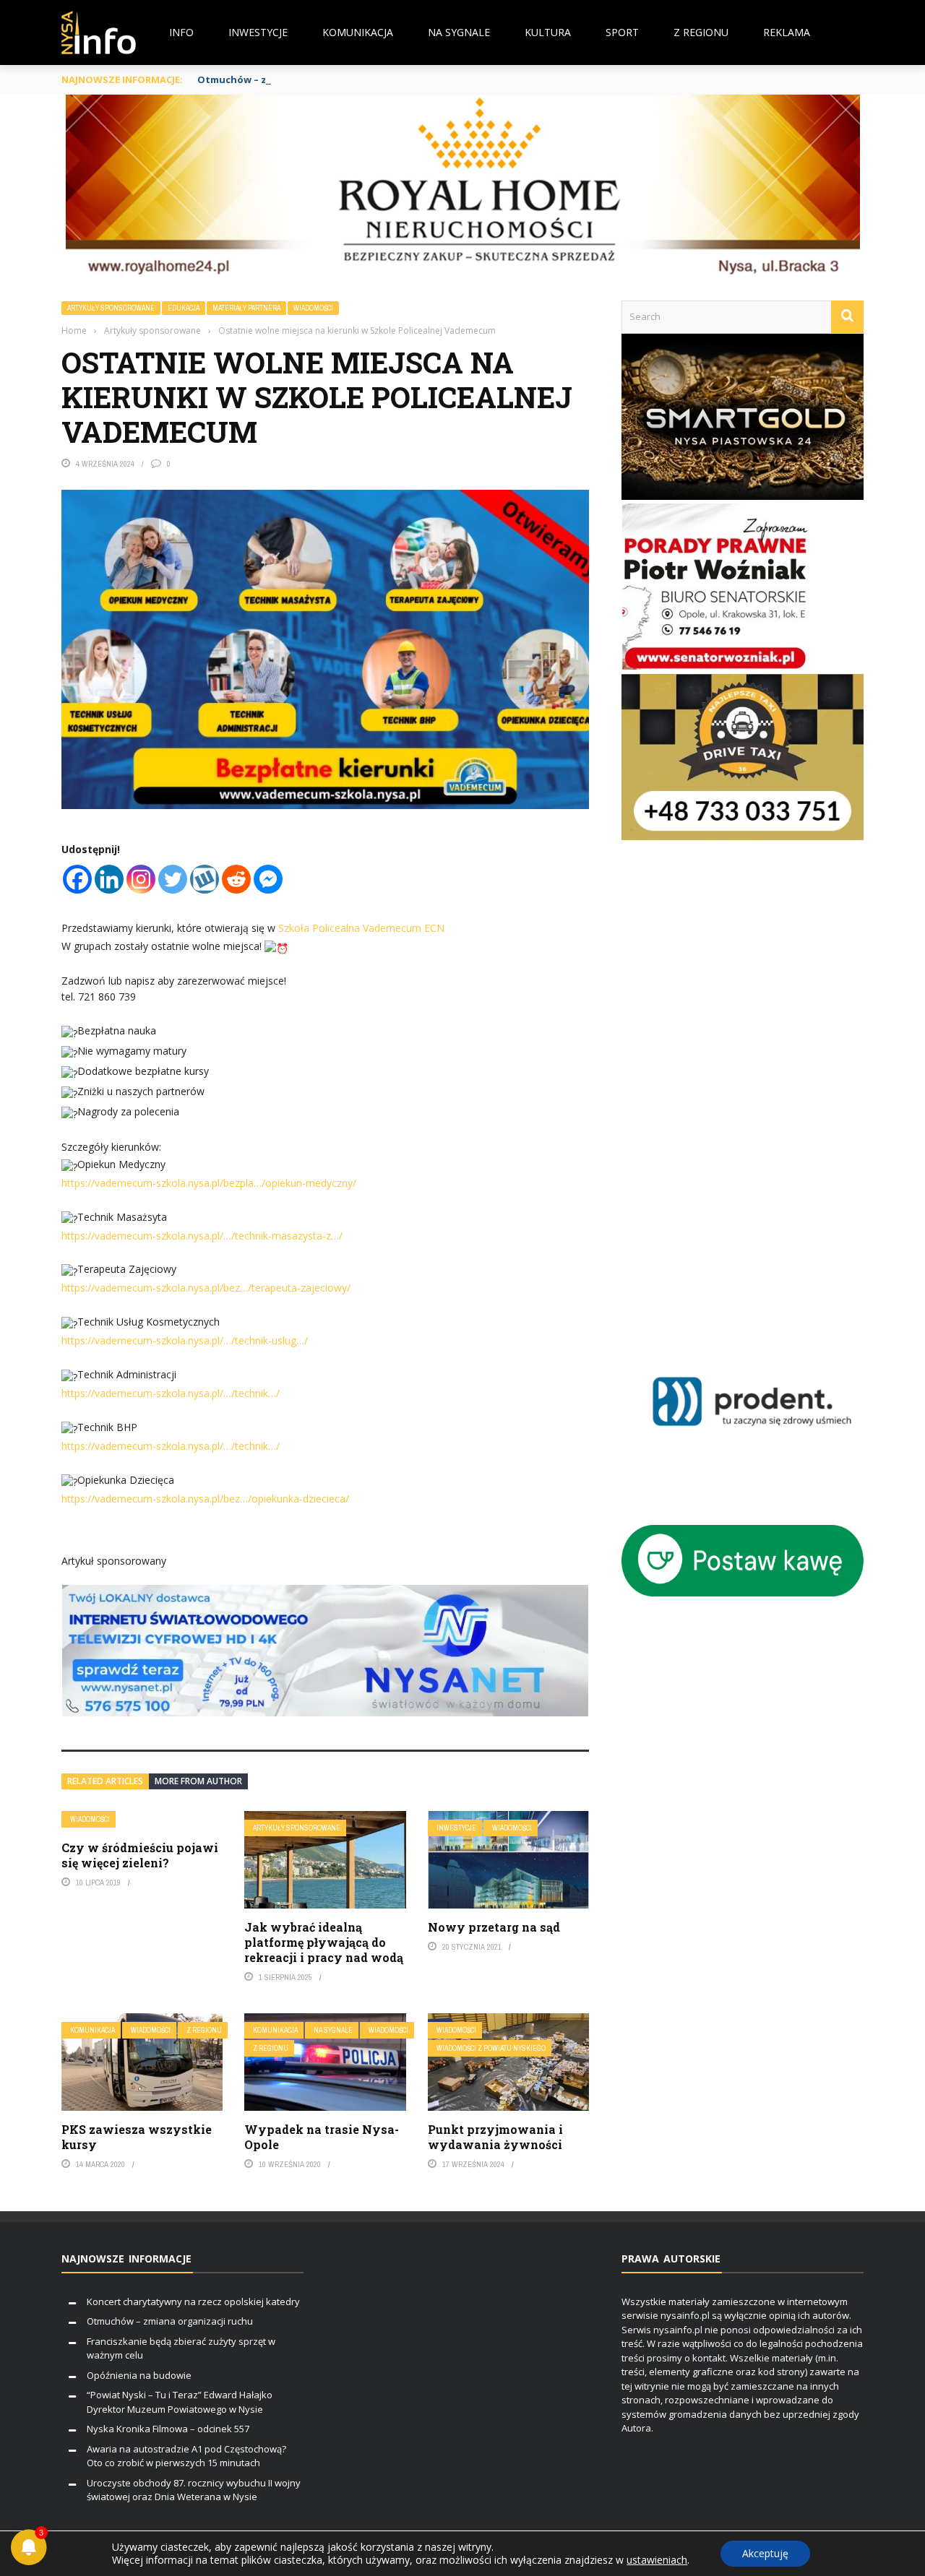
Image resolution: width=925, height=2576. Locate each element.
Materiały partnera (246, 308)
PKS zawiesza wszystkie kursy (137, 2137)
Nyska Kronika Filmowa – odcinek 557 (168, 2429)
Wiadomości (313, 308)
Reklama (787, 32)
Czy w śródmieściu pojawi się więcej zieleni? (140, 1855)
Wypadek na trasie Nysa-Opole (322, 2137)
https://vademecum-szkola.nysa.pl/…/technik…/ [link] (171, 1393)
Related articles (105, 1781)
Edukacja (184, 308)
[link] (361, 928)
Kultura (548, 32)
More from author (198, 1781)
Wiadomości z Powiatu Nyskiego (491, 2048)
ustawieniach (657, 2560)
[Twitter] (173, 879)
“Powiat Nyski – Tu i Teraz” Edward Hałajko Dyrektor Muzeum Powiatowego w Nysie (180, 2402)
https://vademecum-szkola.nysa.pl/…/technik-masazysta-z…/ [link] (202, 1236)
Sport (622, 32)
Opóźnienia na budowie (139, 2375)
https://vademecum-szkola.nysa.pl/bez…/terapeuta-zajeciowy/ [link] (206, 1288)
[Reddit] (236, 879)
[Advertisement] (763, 1095)
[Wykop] (205, 879)
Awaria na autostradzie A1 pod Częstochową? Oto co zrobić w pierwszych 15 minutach (186, 2456)
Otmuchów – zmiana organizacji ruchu (291, 79)
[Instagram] (141, 879)
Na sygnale (459, 32)
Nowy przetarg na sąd (494, 1927)
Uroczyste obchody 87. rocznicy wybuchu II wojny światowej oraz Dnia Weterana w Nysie (194, 2490)
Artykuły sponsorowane (111, 308)
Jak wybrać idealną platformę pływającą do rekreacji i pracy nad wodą (324, 1942)
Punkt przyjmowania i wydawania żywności (495, 2137)
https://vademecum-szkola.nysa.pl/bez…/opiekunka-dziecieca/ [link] (205, 1499)
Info (181, 32)
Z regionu (701, 32)
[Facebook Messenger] (268, 879)
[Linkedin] (109, 879)
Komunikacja (358, 32)
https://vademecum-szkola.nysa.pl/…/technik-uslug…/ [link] (185, 1340)
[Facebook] (77, 879)
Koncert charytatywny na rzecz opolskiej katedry (193, 2301)
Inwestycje (258, 32)
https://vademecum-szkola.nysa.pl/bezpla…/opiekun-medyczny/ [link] (209, 1183)
